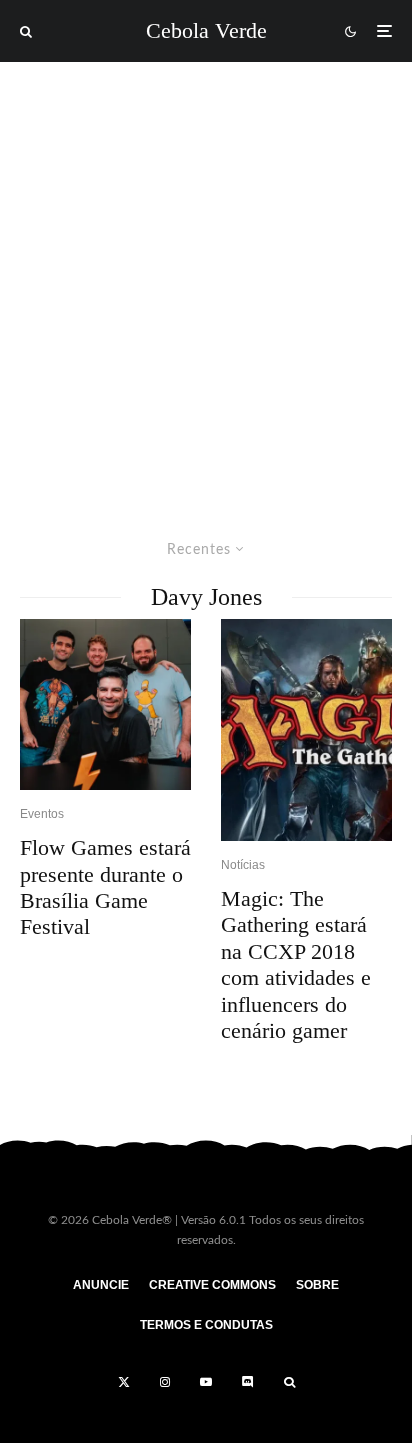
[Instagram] (165, 1382)
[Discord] (248, 1382)
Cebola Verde (206, 31)
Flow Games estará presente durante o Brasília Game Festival (105, 887)
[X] (124, 1382)
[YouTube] (206, 1382)
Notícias (243, 865)
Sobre (317, 1285)
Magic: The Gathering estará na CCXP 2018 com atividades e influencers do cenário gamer (296, 964)
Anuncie (101, 1285)
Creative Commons (212, 1285)
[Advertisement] (206, 278)
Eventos (42, 814)
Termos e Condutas (206, 1325)
